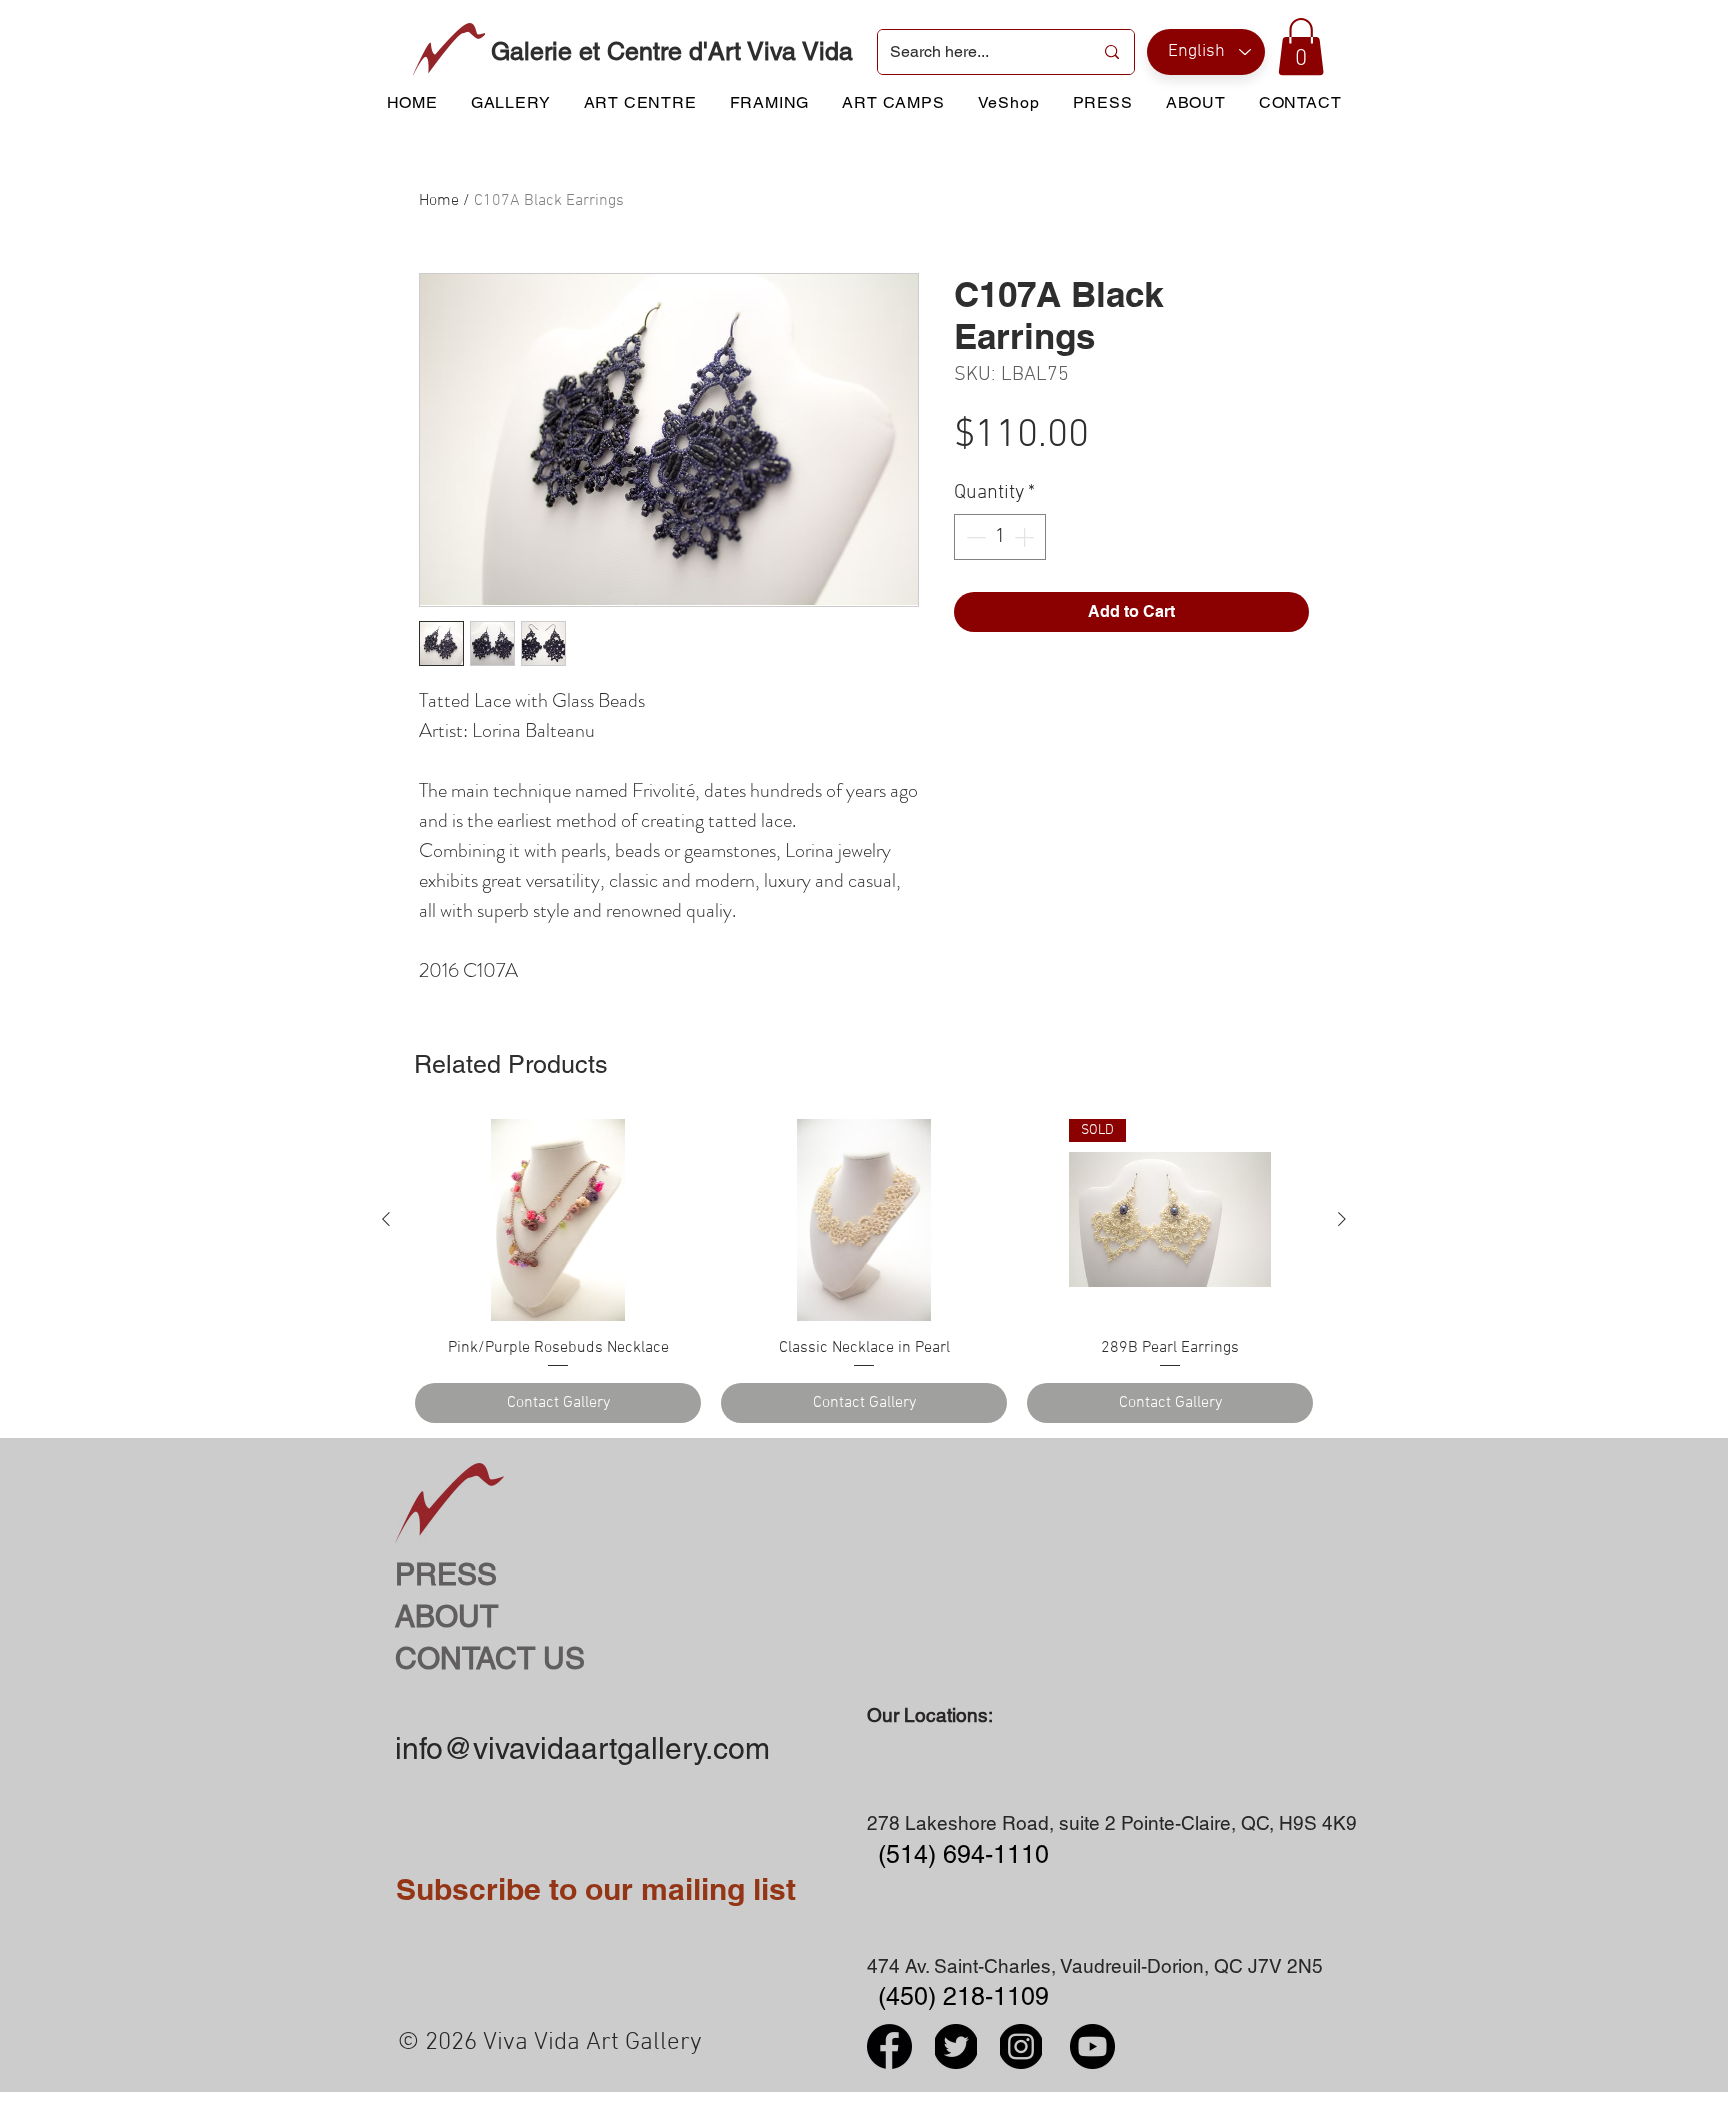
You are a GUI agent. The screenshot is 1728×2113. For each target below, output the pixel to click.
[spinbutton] (1000, 537)
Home (439, 201)
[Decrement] (974, 537)
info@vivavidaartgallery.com (582, 1748)
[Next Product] (1342, 1219)
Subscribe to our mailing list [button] (596, 1889)
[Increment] (1026, 537)
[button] (1301, 46)
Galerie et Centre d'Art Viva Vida (672, 51)
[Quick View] (558, 1220)
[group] (864, 1271)
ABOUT (446, 1616)
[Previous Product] (386, 1219)
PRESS (446, 1574)
